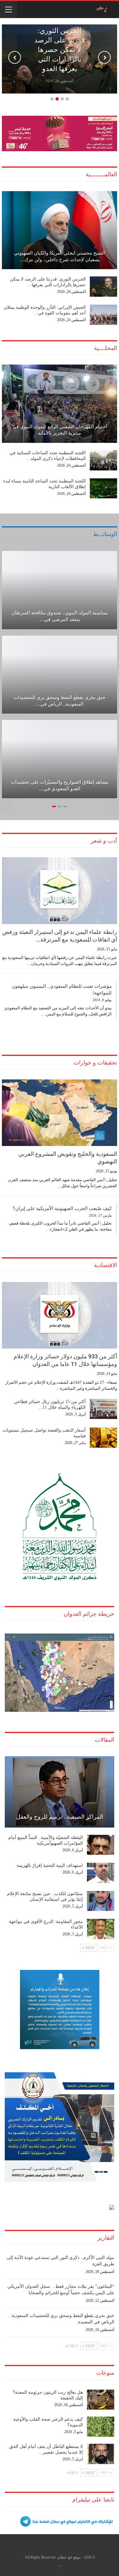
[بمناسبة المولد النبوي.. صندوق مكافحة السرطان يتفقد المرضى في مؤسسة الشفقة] (60, 590)
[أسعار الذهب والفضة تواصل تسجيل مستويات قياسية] (103, 1438)
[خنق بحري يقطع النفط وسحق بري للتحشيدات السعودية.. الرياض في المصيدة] (60, 675)
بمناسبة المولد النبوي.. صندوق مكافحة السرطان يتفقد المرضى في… (60, 616)
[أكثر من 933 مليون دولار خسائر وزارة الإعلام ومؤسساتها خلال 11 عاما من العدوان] (60, 1315)
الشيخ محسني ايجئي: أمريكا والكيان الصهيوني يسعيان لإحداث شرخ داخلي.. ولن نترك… (60, 256)
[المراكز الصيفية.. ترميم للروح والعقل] (60, 1792)
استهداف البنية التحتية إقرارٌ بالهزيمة (50, 1865)
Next (104, 57)
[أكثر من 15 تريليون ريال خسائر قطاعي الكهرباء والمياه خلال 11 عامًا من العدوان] (103, 1409)
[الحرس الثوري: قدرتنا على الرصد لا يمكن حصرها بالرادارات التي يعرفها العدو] (103, 287)
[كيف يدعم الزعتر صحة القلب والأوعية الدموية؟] (101, 2427)
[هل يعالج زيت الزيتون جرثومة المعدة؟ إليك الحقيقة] (101, 2400)
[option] (60, 678)
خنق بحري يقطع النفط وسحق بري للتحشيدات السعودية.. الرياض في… (60, 701)
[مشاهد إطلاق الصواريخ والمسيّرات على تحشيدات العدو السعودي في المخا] (60, 759)
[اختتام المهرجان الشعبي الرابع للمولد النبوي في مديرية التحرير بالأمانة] (60, 404)
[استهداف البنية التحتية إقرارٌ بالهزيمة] (101, 1873)
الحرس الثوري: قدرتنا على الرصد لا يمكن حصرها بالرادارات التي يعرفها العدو (60, 50)
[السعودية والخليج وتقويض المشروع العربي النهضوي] (60, 1113)
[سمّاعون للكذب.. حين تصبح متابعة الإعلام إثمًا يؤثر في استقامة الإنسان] (101, 1901)
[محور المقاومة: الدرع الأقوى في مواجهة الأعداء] (101, 1929)
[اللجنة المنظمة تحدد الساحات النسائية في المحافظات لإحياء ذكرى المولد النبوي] (103, 460)
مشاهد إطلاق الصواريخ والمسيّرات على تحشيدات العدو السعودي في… (60, 785)
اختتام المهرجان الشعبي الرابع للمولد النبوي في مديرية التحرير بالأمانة (60, 430)
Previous (15, 57)
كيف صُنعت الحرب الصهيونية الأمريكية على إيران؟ (62, 1208)
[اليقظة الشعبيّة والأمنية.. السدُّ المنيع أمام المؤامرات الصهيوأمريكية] (101, 1845)
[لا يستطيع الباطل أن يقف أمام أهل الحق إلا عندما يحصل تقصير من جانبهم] (101, 2454)
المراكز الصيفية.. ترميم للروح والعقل (60, 1817)
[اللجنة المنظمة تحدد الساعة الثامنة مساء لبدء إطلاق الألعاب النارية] (103, 489)
